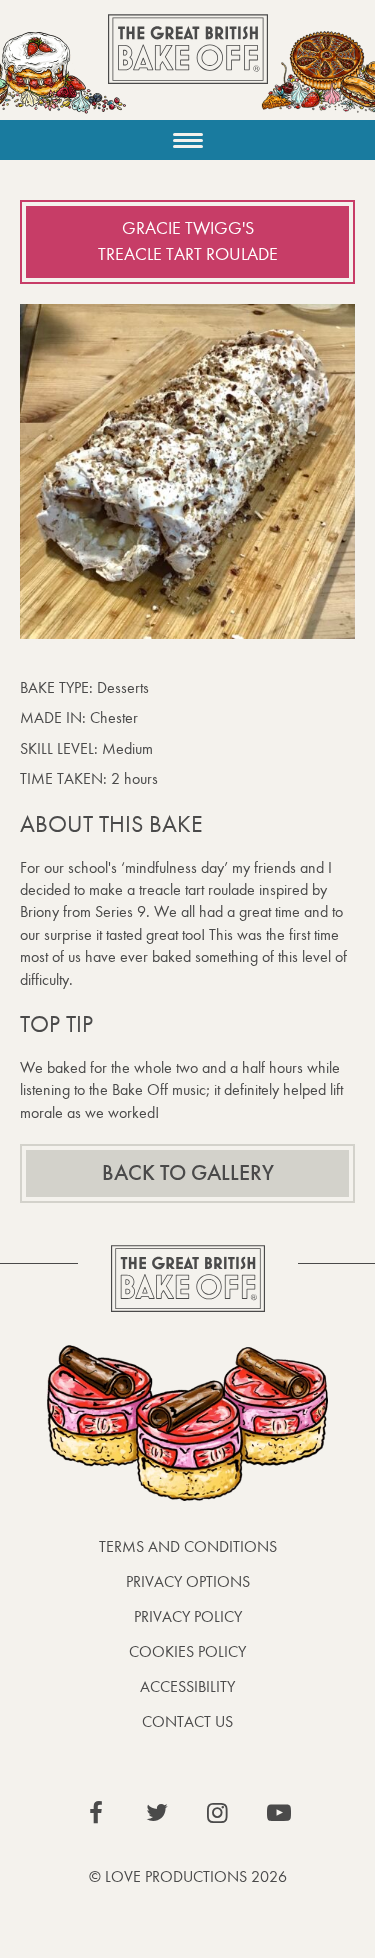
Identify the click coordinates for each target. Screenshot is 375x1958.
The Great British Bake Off (188, 66)
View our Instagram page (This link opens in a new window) (218, 1813)
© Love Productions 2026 (188, 1876)
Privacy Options (188, 1581)
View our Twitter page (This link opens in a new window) (157, 1813)
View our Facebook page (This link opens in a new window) (96, 1813)
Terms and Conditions (188, 1546)
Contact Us (187, 1721)
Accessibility (187, 1686)
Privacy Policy (188, 1616)
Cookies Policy (187, 1651)
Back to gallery (188, 1173)
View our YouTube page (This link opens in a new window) (279, 1813)
